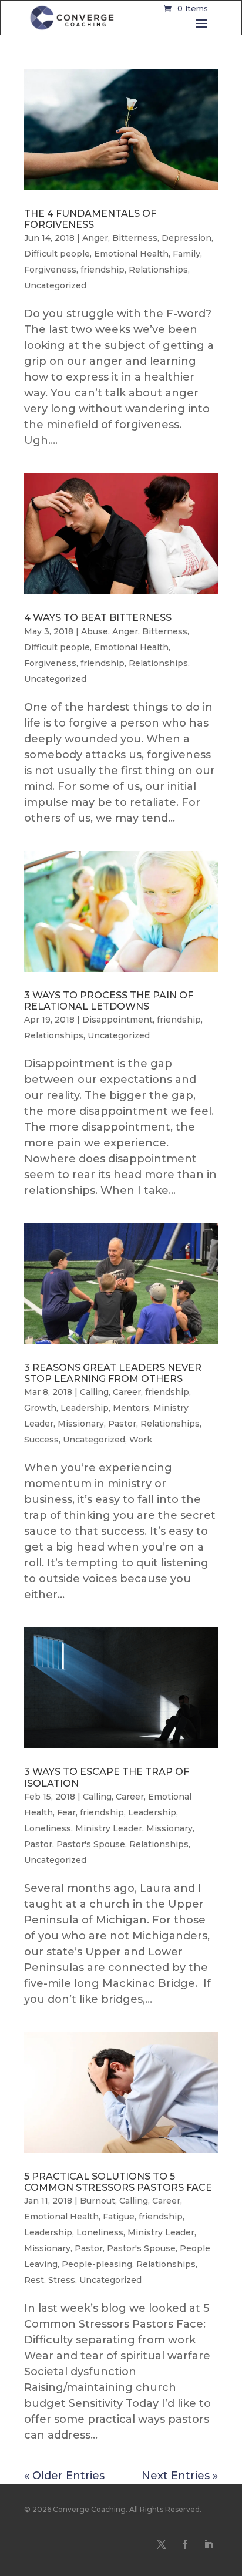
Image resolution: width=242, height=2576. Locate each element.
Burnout (98, 2201)
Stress (62, 2280)
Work (141, 1440)
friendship (102, 270)
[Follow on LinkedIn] (209, 2544)
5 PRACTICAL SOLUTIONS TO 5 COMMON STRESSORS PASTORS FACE (118, 2182)
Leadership (85, 1408)
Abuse (95, 631)
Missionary (81, 1424)
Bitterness (135, 238)
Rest (34, 2280)
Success (41, 1440)
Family (186, 254)
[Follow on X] (162, 2544)
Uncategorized (55, 285)
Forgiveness (50, 270)
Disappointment (117, 1020)
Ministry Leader (109, 1828)
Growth (40, 1408)
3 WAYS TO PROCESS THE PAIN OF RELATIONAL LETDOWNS (109, 1001)
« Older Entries (64, 2476)
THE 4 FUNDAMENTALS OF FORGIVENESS (90, 219)
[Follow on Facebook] (185, 2544)
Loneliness (48, 1828)
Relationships (158, 270)
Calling (94, 1392)
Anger (95, 238)
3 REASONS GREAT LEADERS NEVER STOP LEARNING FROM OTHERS (113, 1373)
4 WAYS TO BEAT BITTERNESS (98, 618)
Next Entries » (180, 2476)
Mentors (131, 1408)
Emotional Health (131, 254)
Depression (186, 238)
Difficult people (57, 254)
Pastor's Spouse (91, 1844)
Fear (66, 1812)
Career (127, 1392)
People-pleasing (97, 2264)
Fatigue (119, 2217)
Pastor (122, 1424)
